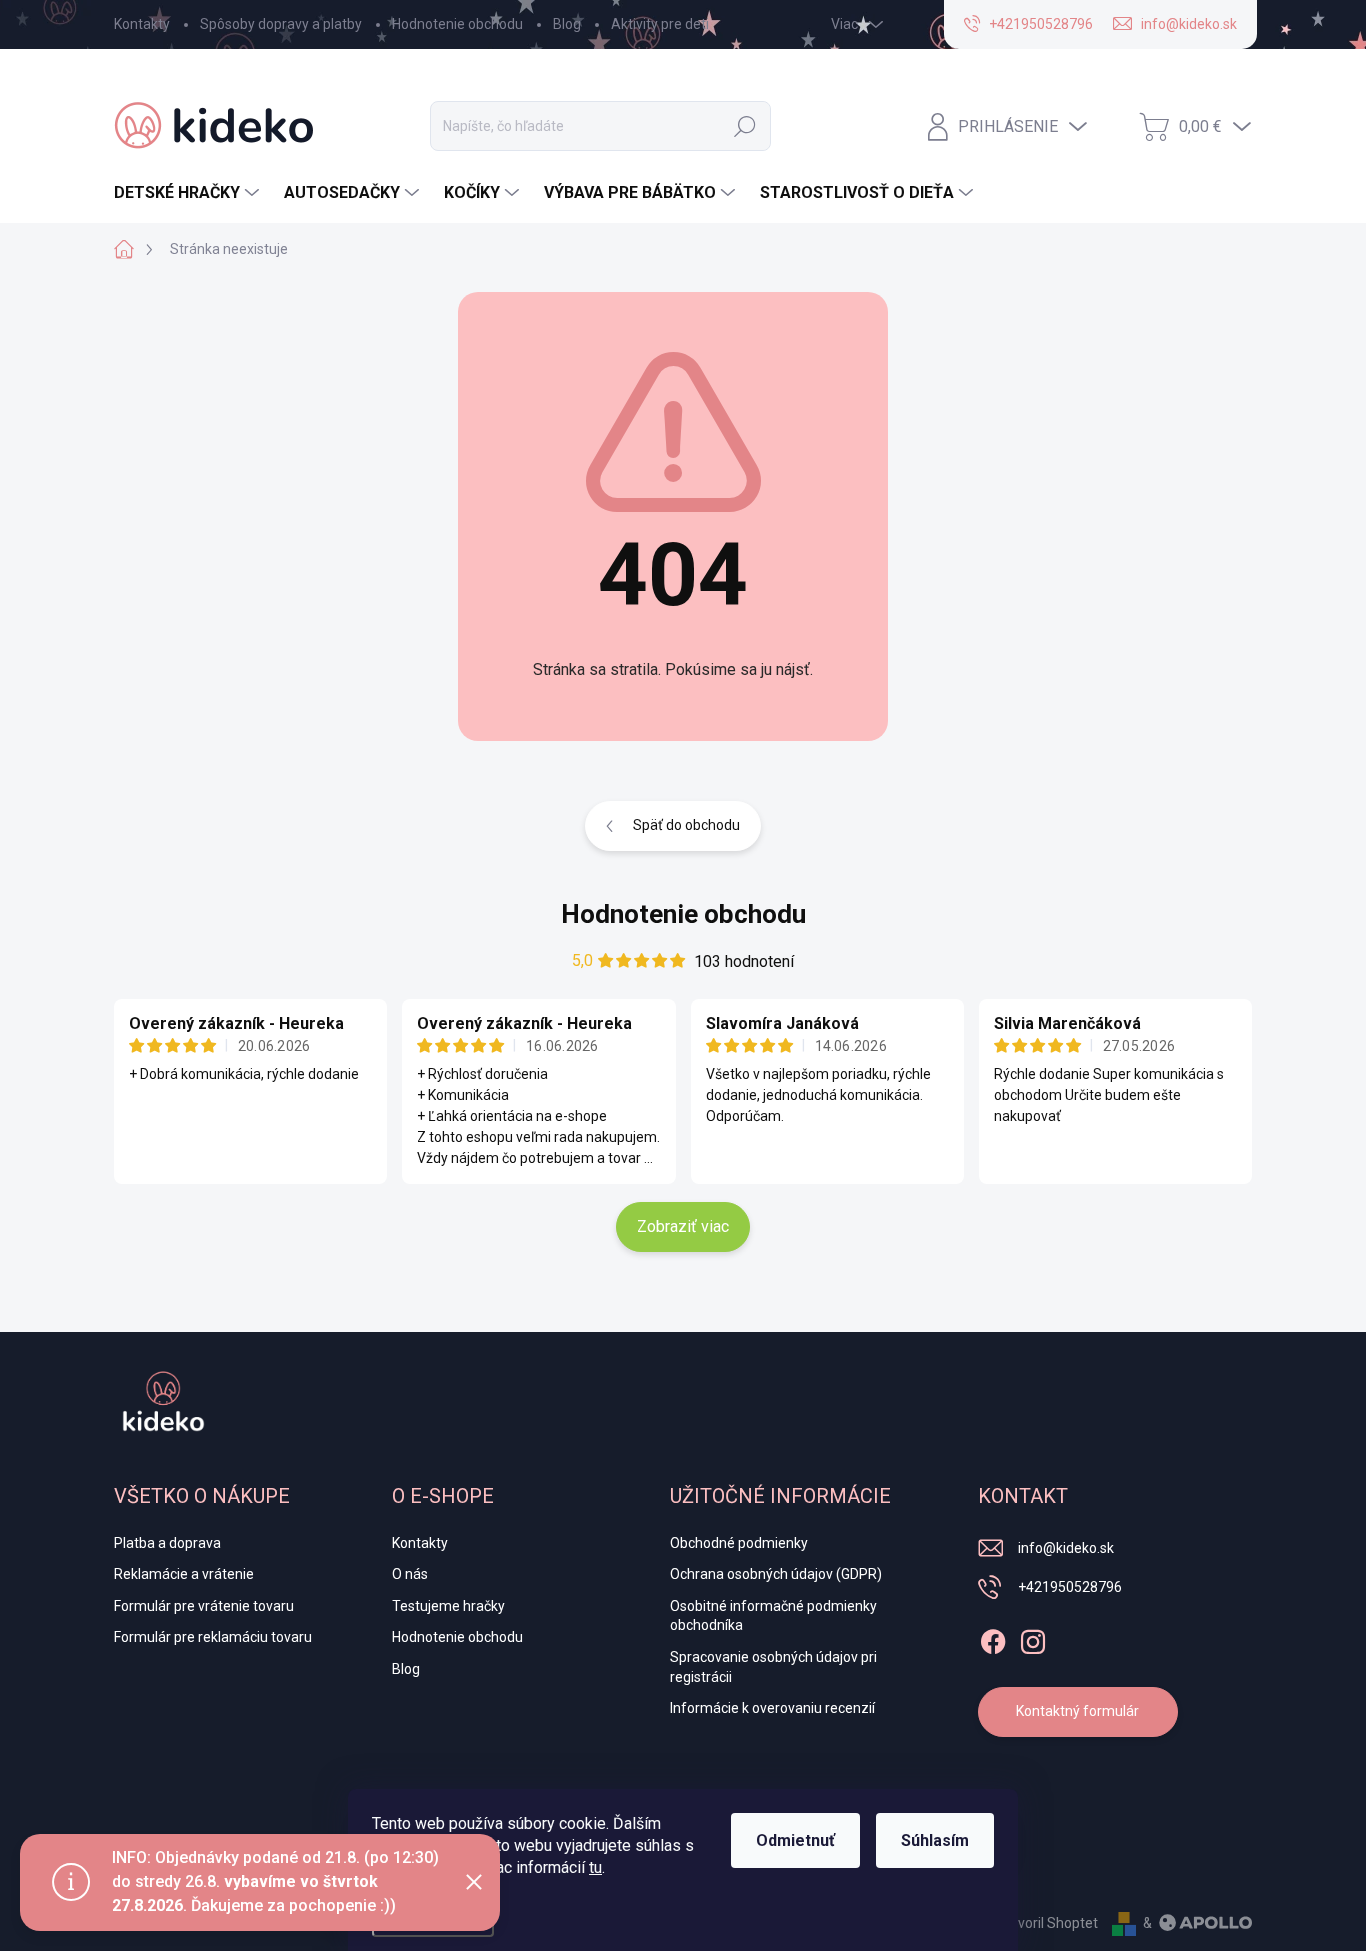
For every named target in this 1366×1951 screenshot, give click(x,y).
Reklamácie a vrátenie (184, 1574)
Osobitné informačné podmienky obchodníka (773, 1616)
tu (595, 1867)
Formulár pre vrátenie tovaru (204, 1606)
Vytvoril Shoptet (1047, 1923)
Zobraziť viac (683, 1226)
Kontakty (142, 24)
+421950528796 (1070, 1587)
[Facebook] (993, 1638)
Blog (567, 24)
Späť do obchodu (686, 825)
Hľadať (745, 126)
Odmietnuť (795, 1840)
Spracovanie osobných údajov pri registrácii (773, 1667)
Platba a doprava (167, 1543)
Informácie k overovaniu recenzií (772, 1708)
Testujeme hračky (448, 1606)
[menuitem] (189, 193)
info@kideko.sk (1066, 1548)
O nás (410, 1574)
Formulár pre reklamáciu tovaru (213, 1637)
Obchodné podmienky (739, 1543)
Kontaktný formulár (1077, 1711)
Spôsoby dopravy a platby (281, 24)
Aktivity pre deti (660, 24)
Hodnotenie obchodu (457, 24)
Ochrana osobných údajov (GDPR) (776, 1574)
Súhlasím (935, 1840)
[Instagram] (1033, 1638)
